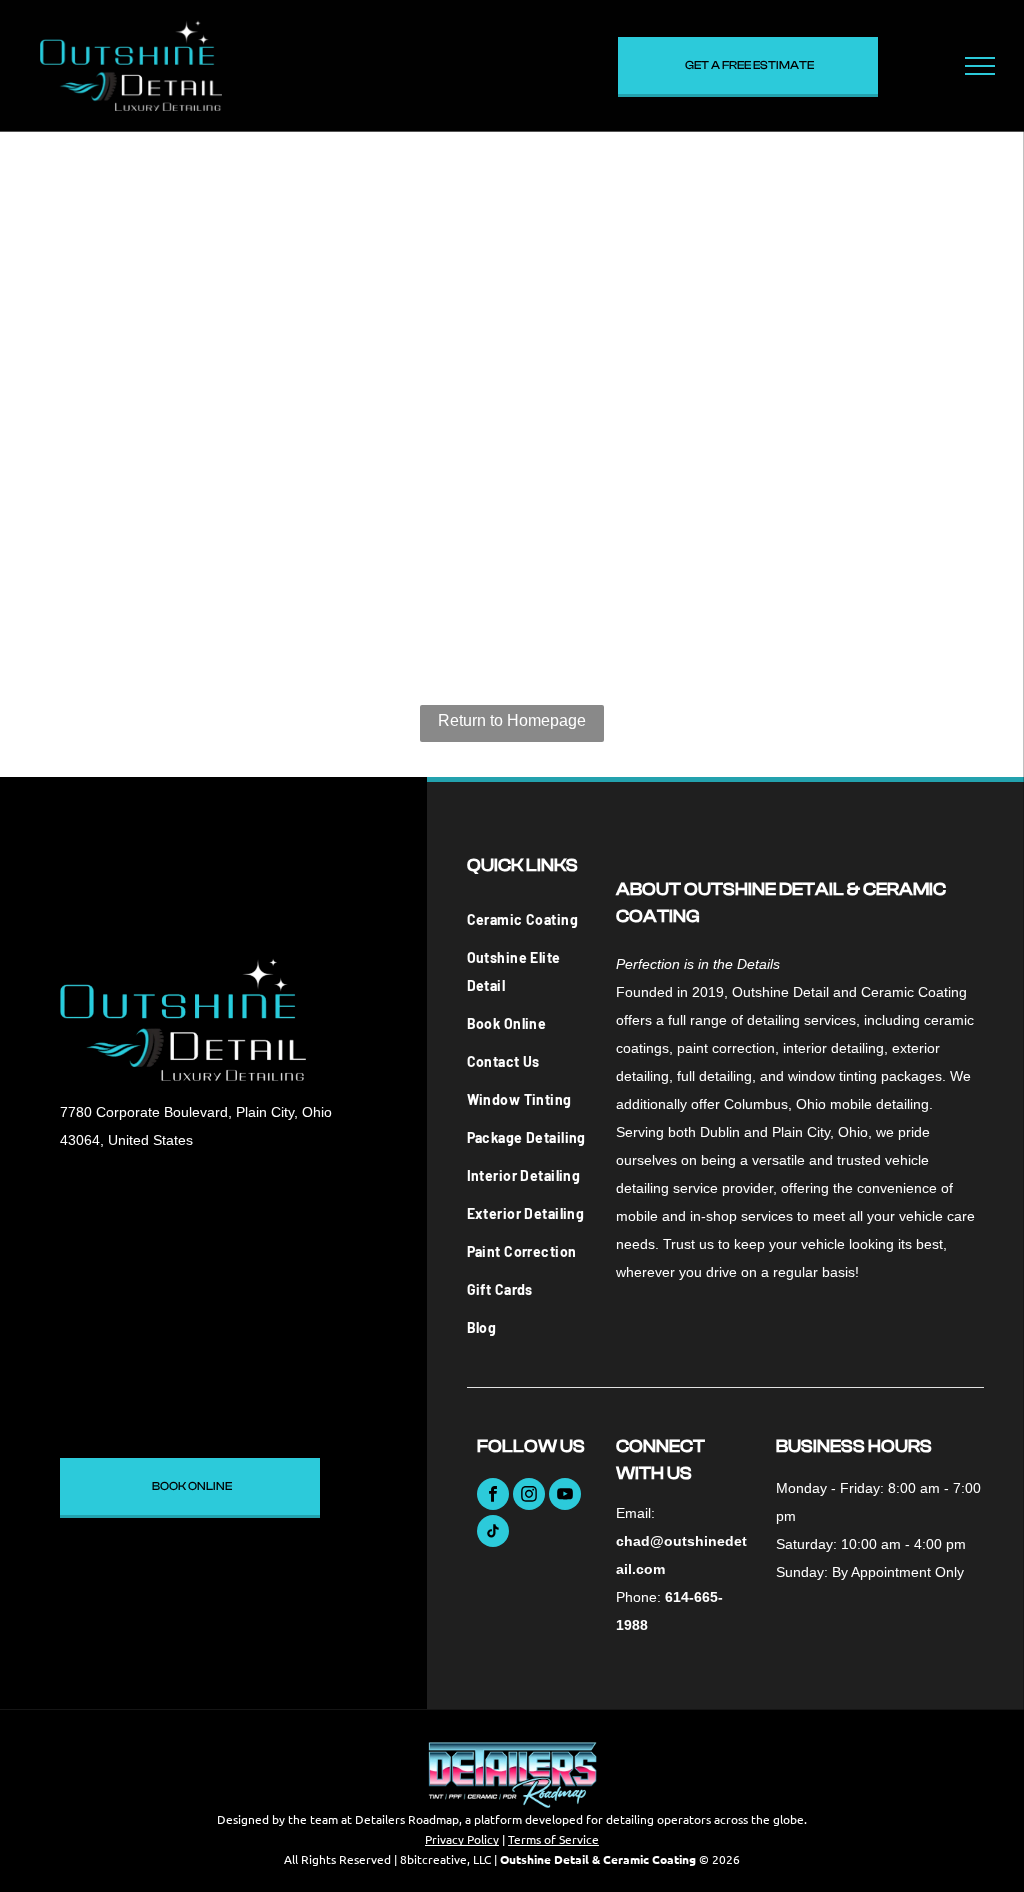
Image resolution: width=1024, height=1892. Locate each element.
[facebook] (493, 1496)
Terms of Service (553, 1839)
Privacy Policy (462, 1839)
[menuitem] (530, 920)
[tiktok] (493, 1533)
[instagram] (529, 1496)
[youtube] (565, 1496)
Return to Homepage (512, 720)
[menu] (980, 66)
